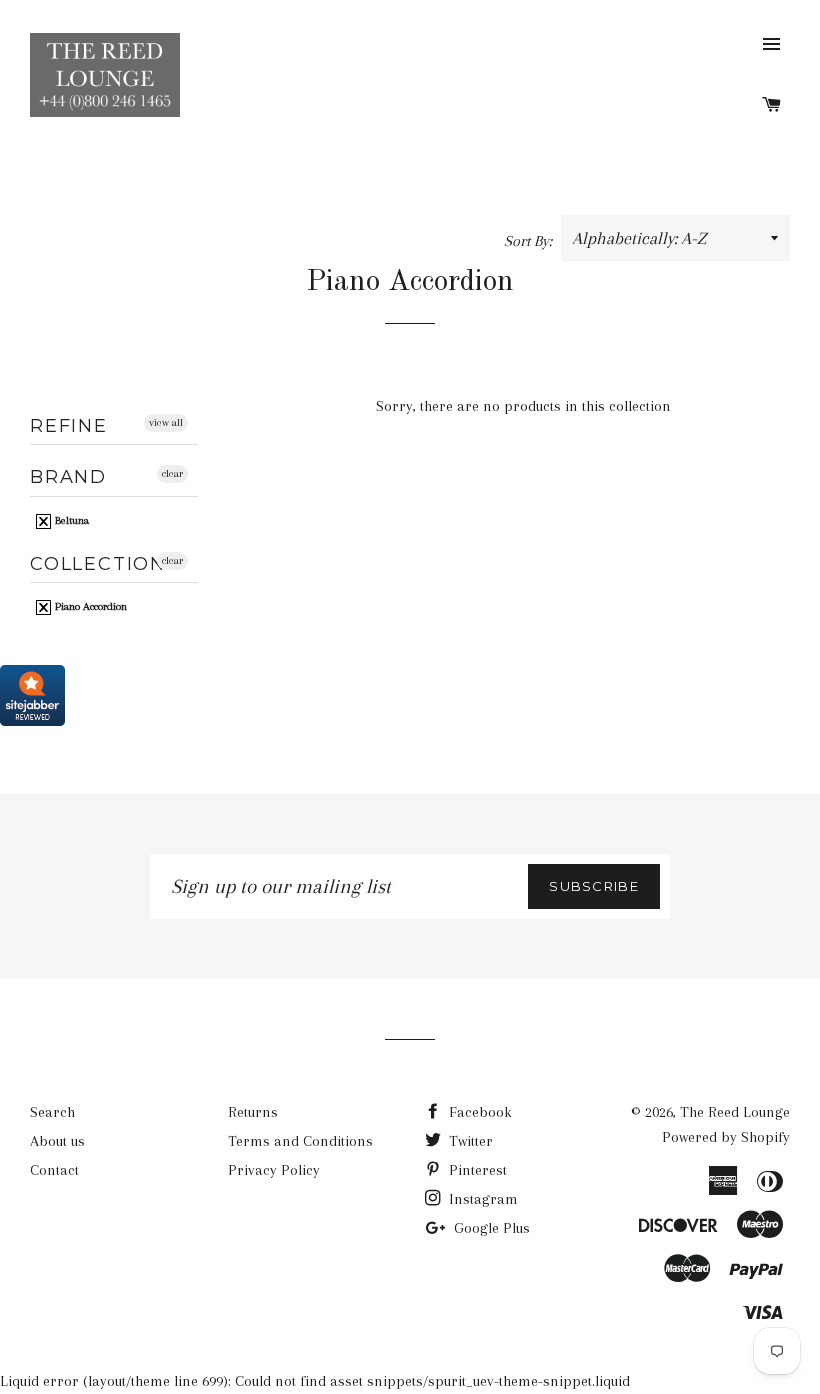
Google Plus (490, 1228)
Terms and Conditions (300, 1141)
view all (166, 422)
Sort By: (530, 241)
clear (172, 473)
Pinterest (476, 1170)
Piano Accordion (89, 606)
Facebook (478, 1112)
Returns (253, 1112)
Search (52, 1112)
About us (57, 1141)
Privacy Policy (274, 1170)
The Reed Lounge (735, 1112)
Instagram (481, 1199)
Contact (54, 1170)
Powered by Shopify (726, 1137)
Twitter (469, 1141)
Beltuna (70, 520)
